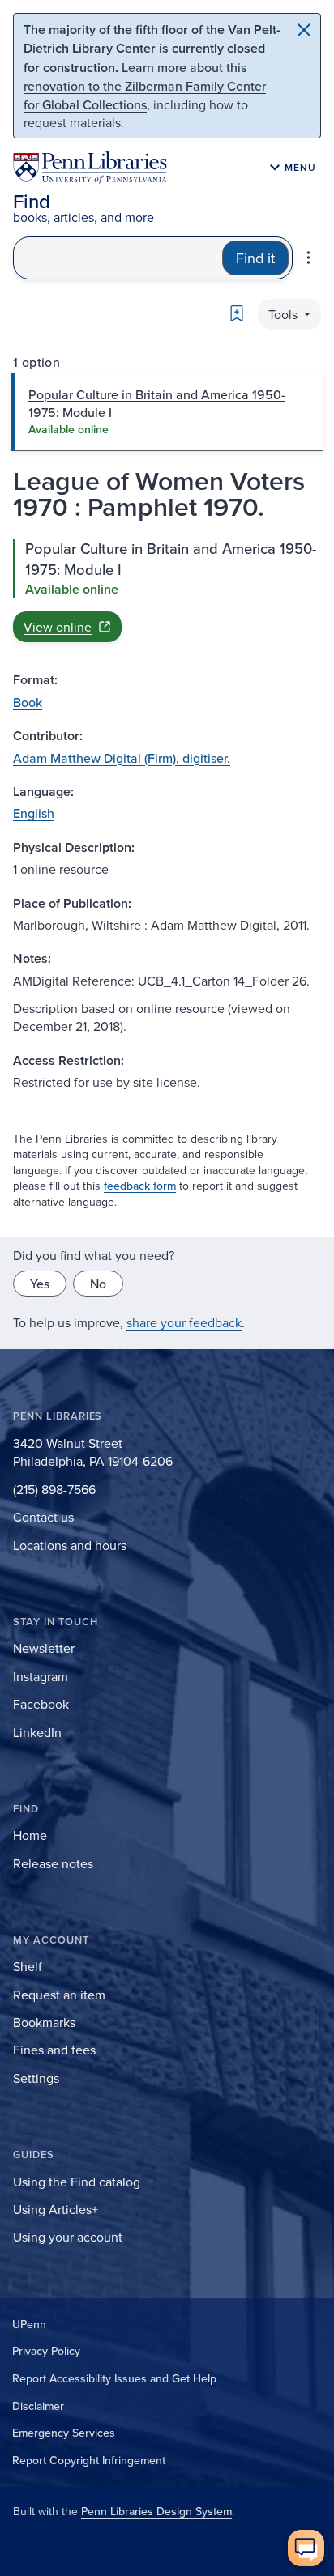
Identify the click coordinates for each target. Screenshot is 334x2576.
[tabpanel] (167, 590)
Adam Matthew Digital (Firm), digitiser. (122, 758)
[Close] (304, 30)
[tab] (167, 412)
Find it (255, 258)
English (34, 813)
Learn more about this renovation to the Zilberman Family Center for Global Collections (145, 86)
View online (58, 627)
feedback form (140, 1186)
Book (28, 702)
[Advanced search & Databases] (308, 258)
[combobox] (118, 258)
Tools (285, 314)
